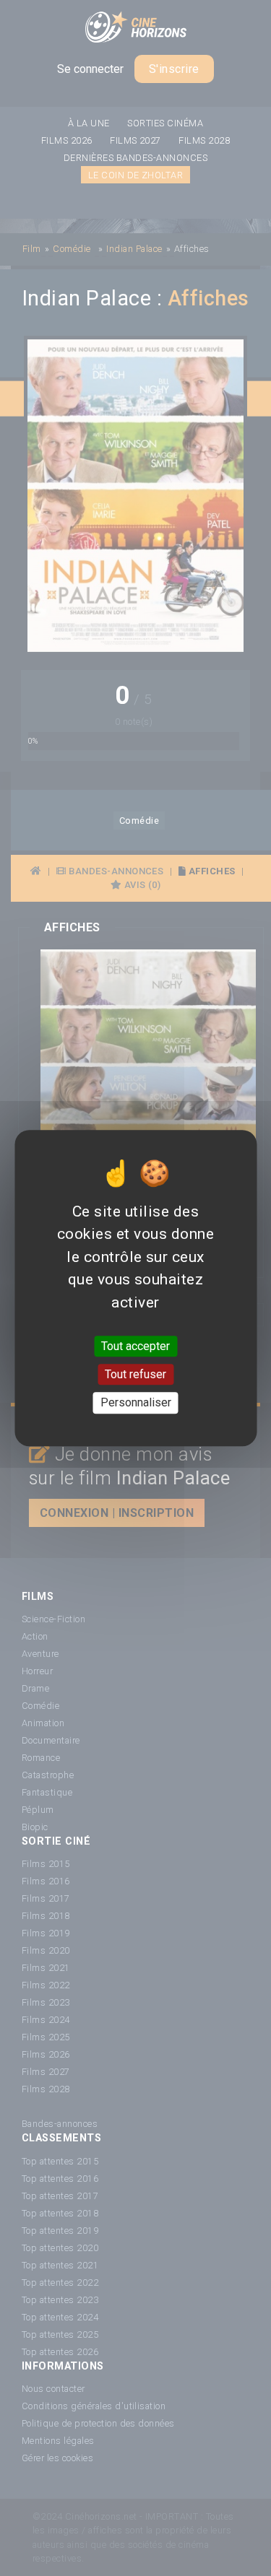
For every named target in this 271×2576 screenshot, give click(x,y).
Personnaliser (136, 1403)
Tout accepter (135, 1346)
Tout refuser (135, 1374)
